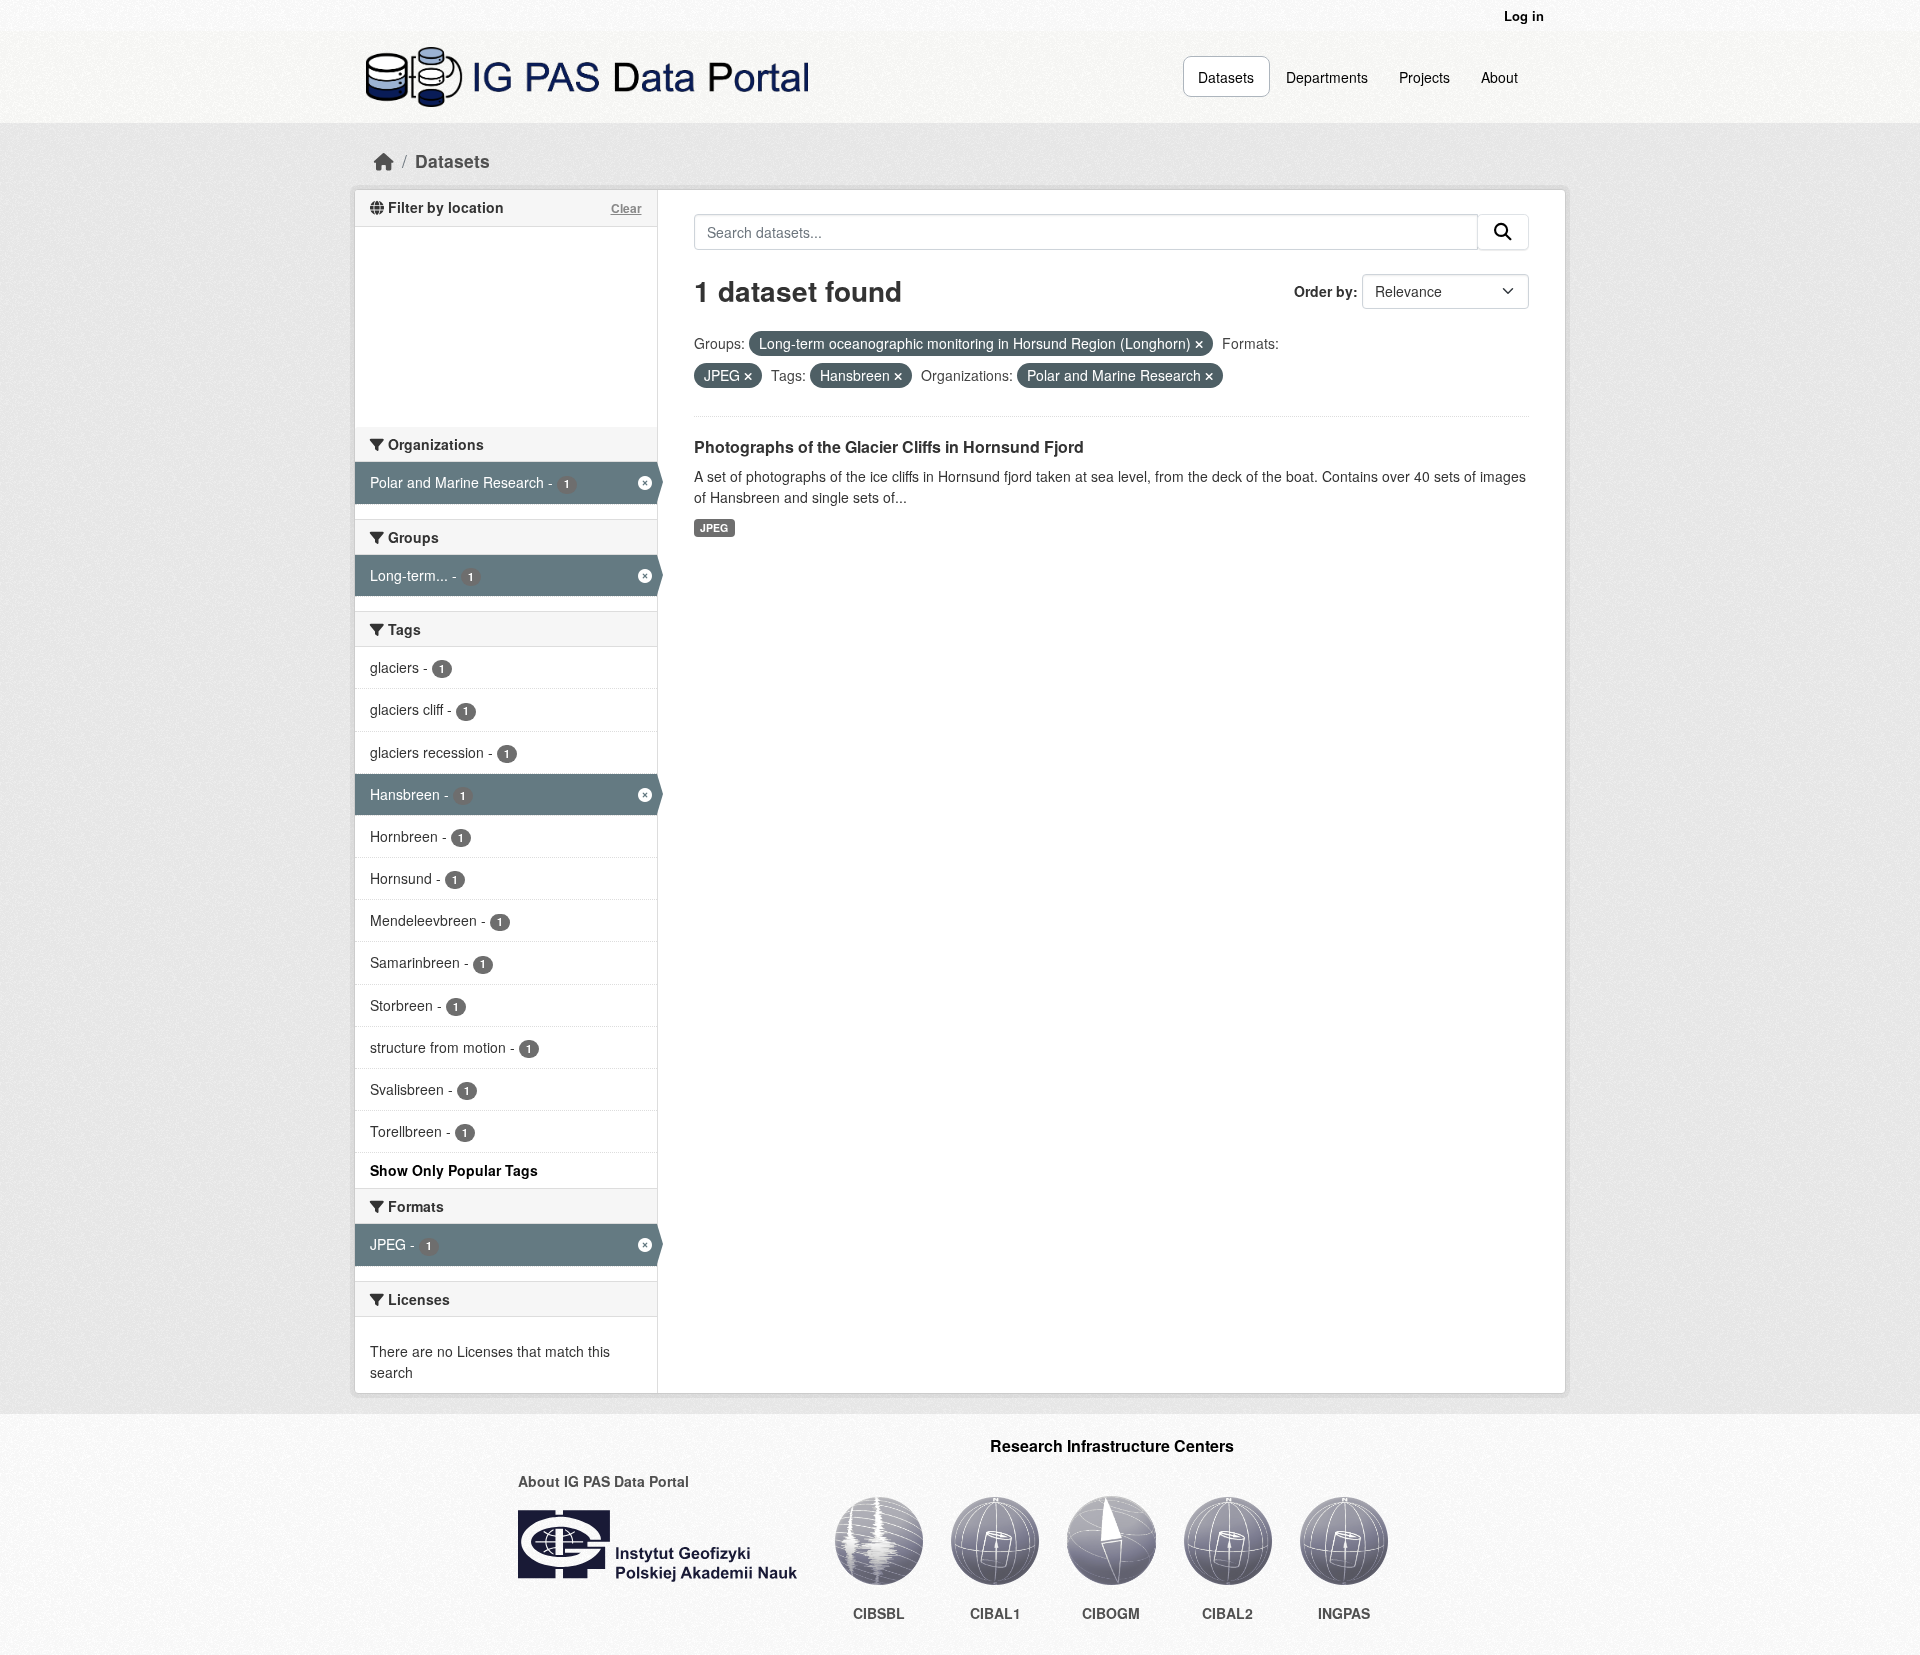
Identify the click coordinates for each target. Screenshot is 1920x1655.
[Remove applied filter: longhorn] (1199, 344)
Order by (1323, 291)
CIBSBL (879, 1613)
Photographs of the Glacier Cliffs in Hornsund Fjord (889, 446)
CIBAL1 (995, 1613)
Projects (1424, 77)
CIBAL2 (1227, 1613)
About (1499, 77)
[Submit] (1503, 232)
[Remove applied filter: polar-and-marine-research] (1209, 376)
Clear (626, 208)
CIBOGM (1111, 1613)
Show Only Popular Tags (454, 1170)
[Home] (384, 160)
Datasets (1226, 77)
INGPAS (1344, 1613)
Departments (1327, 77)
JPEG (714, 527)
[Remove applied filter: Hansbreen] (898, 376)
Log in (1524, 15)
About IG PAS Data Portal (603, 1481)
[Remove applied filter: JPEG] (748, 376)
